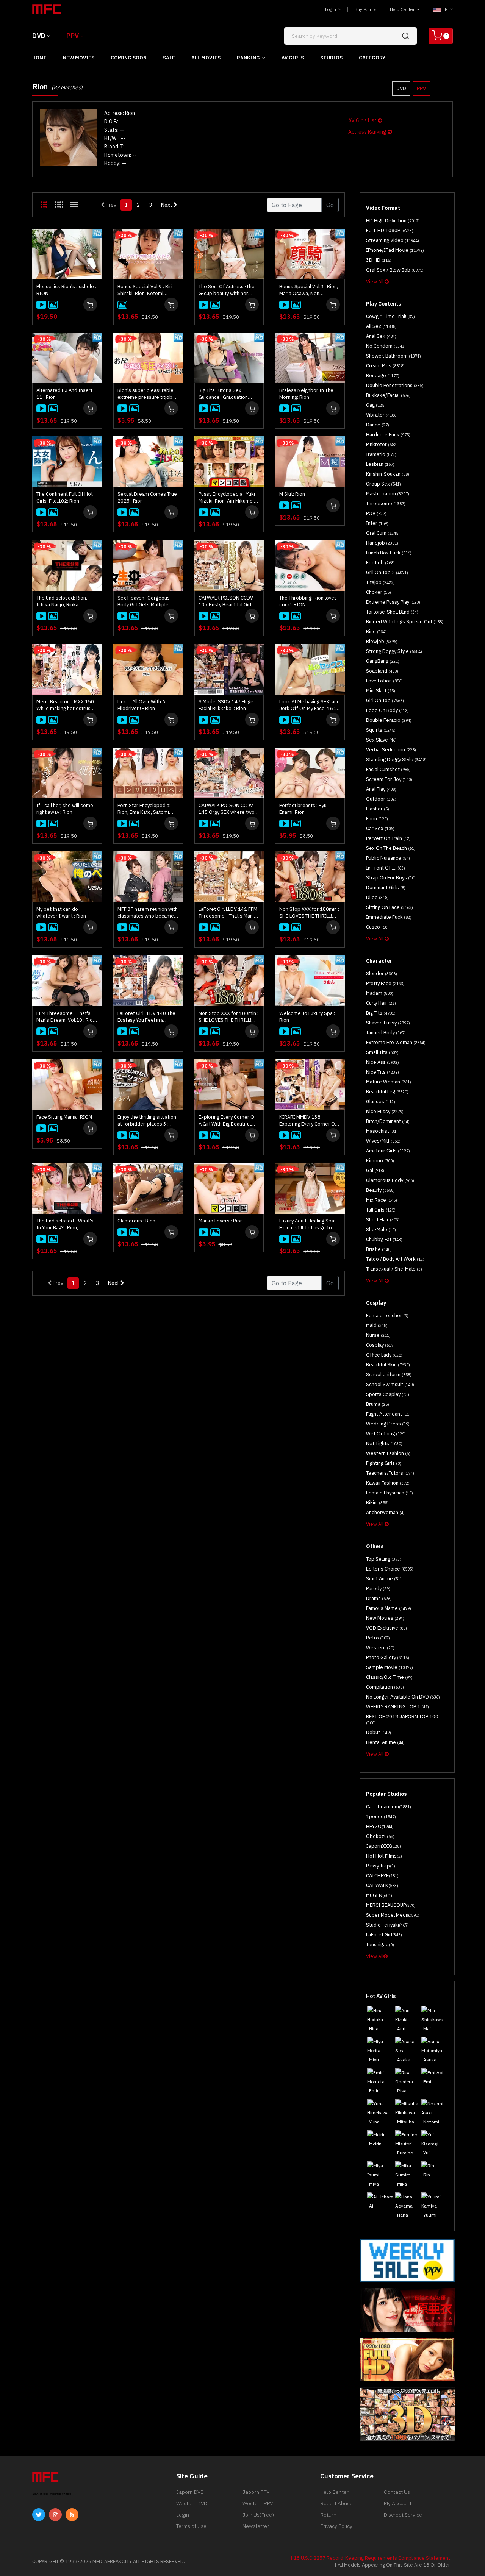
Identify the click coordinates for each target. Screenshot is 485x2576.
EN (445, 9)
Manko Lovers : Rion (221, 1221)
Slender (382, 973)
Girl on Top (385, 700)
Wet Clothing (386, 1434)
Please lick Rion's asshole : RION (66, 290)
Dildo (377, 897)
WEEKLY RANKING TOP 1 (397, 1707)
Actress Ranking (368, 132)
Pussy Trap (381, 1866)
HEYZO (380, 1826)
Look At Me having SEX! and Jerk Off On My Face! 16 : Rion (310, 705)
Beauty (380, 1190)
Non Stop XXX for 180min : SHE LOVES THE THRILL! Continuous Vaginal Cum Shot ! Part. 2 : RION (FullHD (310, 913)
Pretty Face (385, 983)
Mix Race (382, 1200)
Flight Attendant (388, 1414)
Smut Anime (384, 1579)
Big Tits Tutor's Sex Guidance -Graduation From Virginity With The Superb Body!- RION (224, 394)
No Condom (386, 346)
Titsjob (380, 582)
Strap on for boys (391, 878)
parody (378, 1589)
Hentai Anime (385, 1742)
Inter (377, 523)
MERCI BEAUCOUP (391, 1905)
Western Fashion (388, 1453)
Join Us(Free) (258, 2515)
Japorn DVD (190, 2492)
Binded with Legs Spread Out (405, 622)
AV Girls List (363, 120)
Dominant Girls (386, 888)
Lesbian (380, 464)
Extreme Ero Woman (396, 1042)
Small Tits (382, 1052)
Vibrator (382, 415)
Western (380, 1648)
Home (39, 58)
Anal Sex (381, 336)
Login (331, 9)
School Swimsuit (390, 1384)
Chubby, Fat (384, 1239)
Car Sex (380, 828)
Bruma (378, 1404)
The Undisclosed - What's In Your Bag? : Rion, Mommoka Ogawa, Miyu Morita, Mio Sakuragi (65, 1224)
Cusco (377, 927)
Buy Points (365, 9)
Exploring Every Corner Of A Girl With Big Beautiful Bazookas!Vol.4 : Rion (227, 1121)
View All (375, 282)
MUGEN (379, 1895)
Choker (379, 592)
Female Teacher (387, 1315)
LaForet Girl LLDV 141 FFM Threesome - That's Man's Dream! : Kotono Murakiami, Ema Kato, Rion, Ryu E (228, 913)
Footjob (380, 563)
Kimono (380, 1161)
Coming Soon (129, 58)
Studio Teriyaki (387, 1925)
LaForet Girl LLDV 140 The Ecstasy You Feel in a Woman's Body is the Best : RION (148, 1017)
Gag (376, 405)
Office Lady (384, 1355)
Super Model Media (393, 1915)
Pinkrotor (382, 444)
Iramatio (381, 454)
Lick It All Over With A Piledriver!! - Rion (141, 705)
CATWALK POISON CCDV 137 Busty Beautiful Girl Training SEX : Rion (226, 601)
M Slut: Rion (292, 494)
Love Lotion (384, 681)
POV (376, 513)
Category (372, 58)
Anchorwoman (385, 1512)
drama (379, 1598)
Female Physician (390, 1493)
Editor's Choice (390, 1569)
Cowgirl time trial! (390, 316)
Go (330, 205)
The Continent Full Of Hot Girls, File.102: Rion (65, 497)
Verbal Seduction (391, 750)
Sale (169, 58)
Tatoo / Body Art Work (395, 1259)
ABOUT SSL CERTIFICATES (52, 2494)
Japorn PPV (256, 2492)
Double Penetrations (395, 385)
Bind (376, 632)
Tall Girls (381, 1210)
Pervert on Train (388, 838)
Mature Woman (389, 1082)
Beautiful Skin (388, 1365)
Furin (377, 819)
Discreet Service (403, 2515)
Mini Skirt (381, 691)
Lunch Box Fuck (389, 553)
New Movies (79, 58)
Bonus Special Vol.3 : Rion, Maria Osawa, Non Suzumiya (309, 290)
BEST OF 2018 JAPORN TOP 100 (402, 1719)
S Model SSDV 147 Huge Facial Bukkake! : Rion (226, 705)
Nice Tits (383, 1072)
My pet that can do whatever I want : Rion (61, 913)
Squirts (381, 730)
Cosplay (380, 1345)
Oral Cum (383, 533)
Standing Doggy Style (396, 760)
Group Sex (383, 484)
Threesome (386, 503)
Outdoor (381, 799)
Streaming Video (393, 240)
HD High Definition (393, 221)
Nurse (378, 1335)
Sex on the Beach (391, 848)
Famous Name (389, 1608)
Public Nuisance (388, 858)
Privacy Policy (336, 2526)
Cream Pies (385, 366)
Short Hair (383, 1220)
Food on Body (387, 710)
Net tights (384, 1443)
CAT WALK (382, 1885)
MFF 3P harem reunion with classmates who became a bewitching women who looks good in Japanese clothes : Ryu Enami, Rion (148, 913)
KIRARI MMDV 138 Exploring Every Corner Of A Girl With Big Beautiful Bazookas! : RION (308, 1121)
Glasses (381, 1101)
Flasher (378, 809)
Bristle (379, 1249)
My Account (398, 2503)
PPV (73, 36)
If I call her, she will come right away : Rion (65, 809)
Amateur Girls (388, 1151)
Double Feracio (389, 720)
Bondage (383, 375)
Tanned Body (386, 1033)
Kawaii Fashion (388, 1483)
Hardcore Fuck (388, 435)
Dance (378, 425)
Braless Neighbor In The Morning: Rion (306, 394)
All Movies (206, 58)
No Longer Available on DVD (403, 1697)
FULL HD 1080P (390, 230)
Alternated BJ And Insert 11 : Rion (64, 394)
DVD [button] (401, 88)
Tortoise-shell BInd (392, 612)
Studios (331, 58)
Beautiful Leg (387, 1092)
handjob (382, 543)
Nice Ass (383, 1062)
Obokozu (380, 1836)
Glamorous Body (390, 1180)
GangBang (383, 661)
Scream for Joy (389, 779)
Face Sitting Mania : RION (64, 1117)
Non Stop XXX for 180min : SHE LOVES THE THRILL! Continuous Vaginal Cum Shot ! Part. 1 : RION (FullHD (229, 1017)
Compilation (385, 1687)
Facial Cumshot (388, 769)
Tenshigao (380, 1944)
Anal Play (381, 789)
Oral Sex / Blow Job (395, 270)
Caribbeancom (389, 1807)
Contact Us (397, 2492)
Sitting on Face (390, 907)
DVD (39, 36)
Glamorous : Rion (136, 1221)
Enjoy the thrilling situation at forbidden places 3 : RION (147, 1121)
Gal (375, 1170)
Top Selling (384, 1559)
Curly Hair (381, 1003)
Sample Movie (390, 1667)
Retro (378, 1638)
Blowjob (382, 641)
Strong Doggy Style (394, 651)
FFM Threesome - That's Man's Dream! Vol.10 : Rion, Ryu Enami (66, 1017)
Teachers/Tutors (390, 1473)
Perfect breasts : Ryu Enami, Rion (303, 809)
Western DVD (192, 2503)
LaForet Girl (384, 1935)
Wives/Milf (383, 1141)
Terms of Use (191, 2526)
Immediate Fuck (389, 917)
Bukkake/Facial (388, 395)
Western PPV (258, 2503)
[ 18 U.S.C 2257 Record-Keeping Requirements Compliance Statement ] (372, 2558)
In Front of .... (386, 868)
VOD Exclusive (386, 1628)
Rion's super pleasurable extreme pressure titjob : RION (146, 394)
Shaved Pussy (388, 1023)
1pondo (381, 1816)
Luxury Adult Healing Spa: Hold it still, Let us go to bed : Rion (307, 1224)
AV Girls (293, 58)
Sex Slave (381, 740)
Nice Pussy (385, 1111)
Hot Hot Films (384, 1856)
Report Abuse (336, 2503)
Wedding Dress (388, 1424)
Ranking (248, 58)
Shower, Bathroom (393, 356)
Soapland (382, 671)
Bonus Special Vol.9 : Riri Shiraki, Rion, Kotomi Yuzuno (145, 290)
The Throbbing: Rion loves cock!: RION (308, 601)
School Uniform (389, 1375)
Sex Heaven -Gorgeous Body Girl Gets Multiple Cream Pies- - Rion (144, 601)
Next (167, 205)
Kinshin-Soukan (388, 474)
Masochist (382, 1131)
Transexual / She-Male (394, 1269)
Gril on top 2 (387, 572)
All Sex (381, 326)
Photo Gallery (388, 1657)
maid (377, 1325)
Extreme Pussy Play (393, 602)
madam (380, 993)
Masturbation (388, 494)
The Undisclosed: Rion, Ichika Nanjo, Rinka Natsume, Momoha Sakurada (62, 601)
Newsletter (256, 2526)
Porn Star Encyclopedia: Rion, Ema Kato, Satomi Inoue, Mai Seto (144, 809)
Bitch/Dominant (388, 1121)
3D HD (379, 260)
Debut (379, 1732)
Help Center (403, 9)
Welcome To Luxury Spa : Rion (307, 1017)
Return (328, 2515)
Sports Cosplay (388, 1394)
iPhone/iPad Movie (395, 250)
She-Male (381, 1229)
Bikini (377, 1503)
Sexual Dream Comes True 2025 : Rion (147, 497)
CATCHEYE (382, 1876)
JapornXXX (383, 1846)
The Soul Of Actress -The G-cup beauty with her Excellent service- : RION (227, 290)
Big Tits (381, 1013)
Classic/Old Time (389, 1677)
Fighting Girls (384, 1463)
